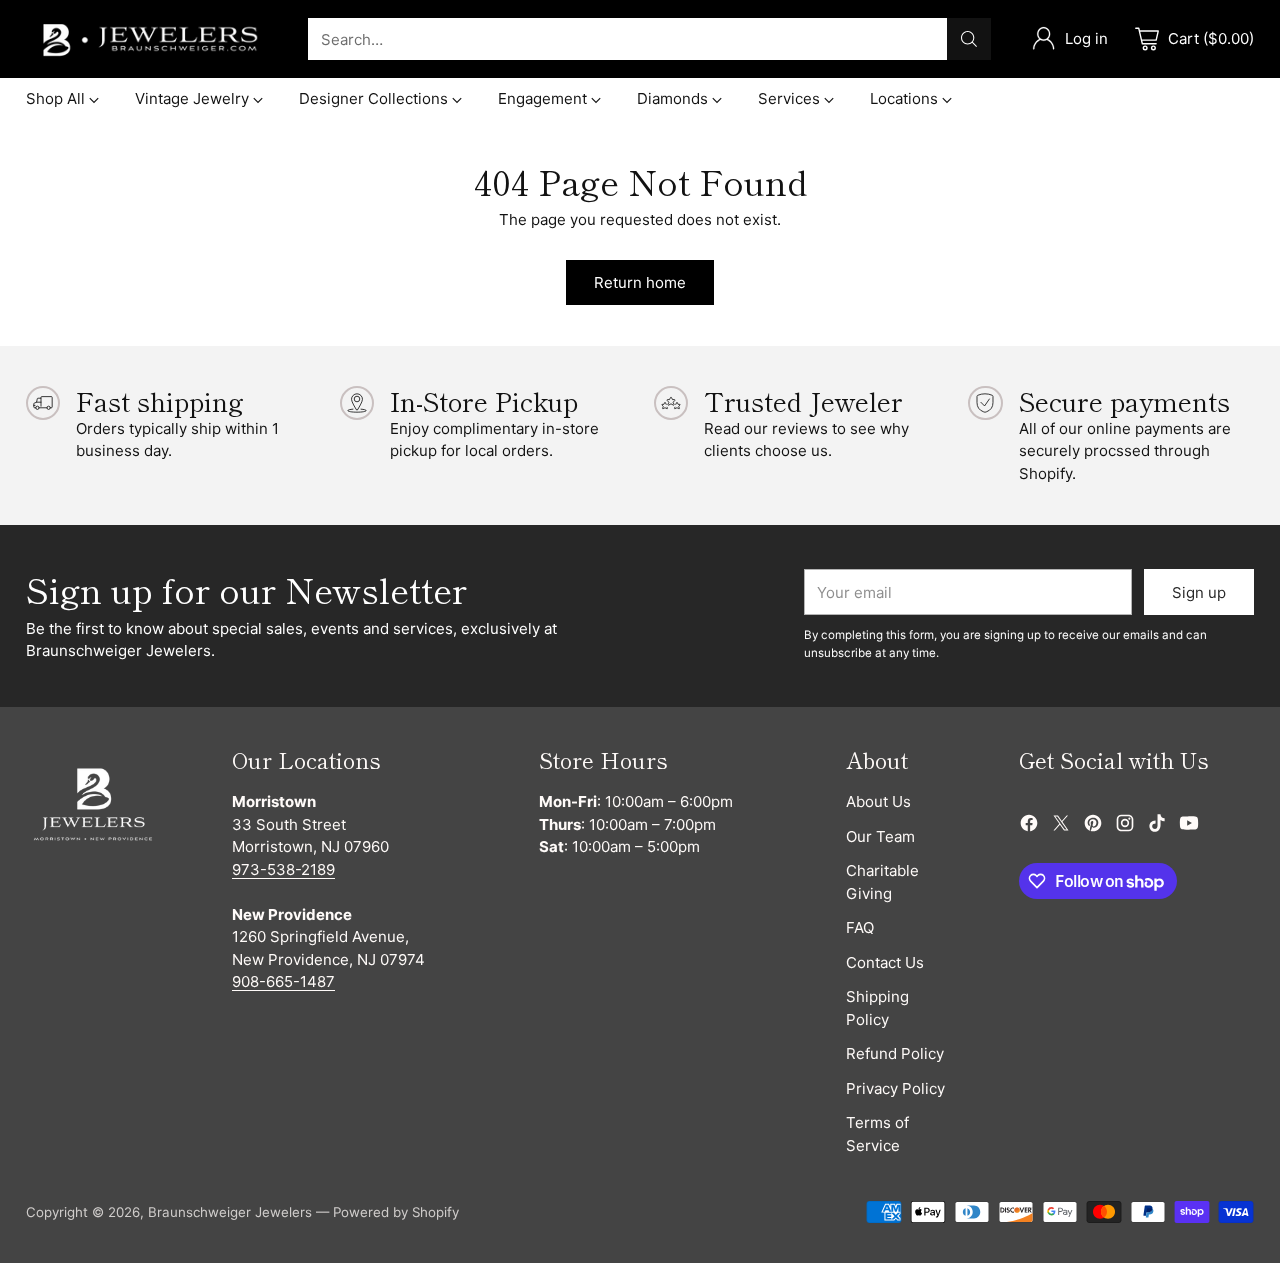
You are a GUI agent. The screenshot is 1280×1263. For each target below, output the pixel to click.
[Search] (969, 39)
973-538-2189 (283, 869)
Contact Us (885, 962)
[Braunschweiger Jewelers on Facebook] (1029, 826)
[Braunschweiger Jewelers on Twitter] (1061, 826)
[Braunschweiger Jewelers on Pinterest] (1093, 826)
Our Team (880, 836)
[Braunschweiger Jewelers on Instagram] (1125, 826)
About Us (878, 801)
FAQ (860, 927)
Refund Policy (895, 1053)
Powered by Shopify (396, 1212)
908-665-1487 (283, 981)
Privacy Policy (895, 1088)
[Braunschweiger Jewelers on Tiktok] (1157, 826)
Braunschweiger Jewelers (230, 1212)
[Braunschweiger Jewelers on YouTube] (1189, 826)
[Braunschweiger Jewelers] (151, 39)
